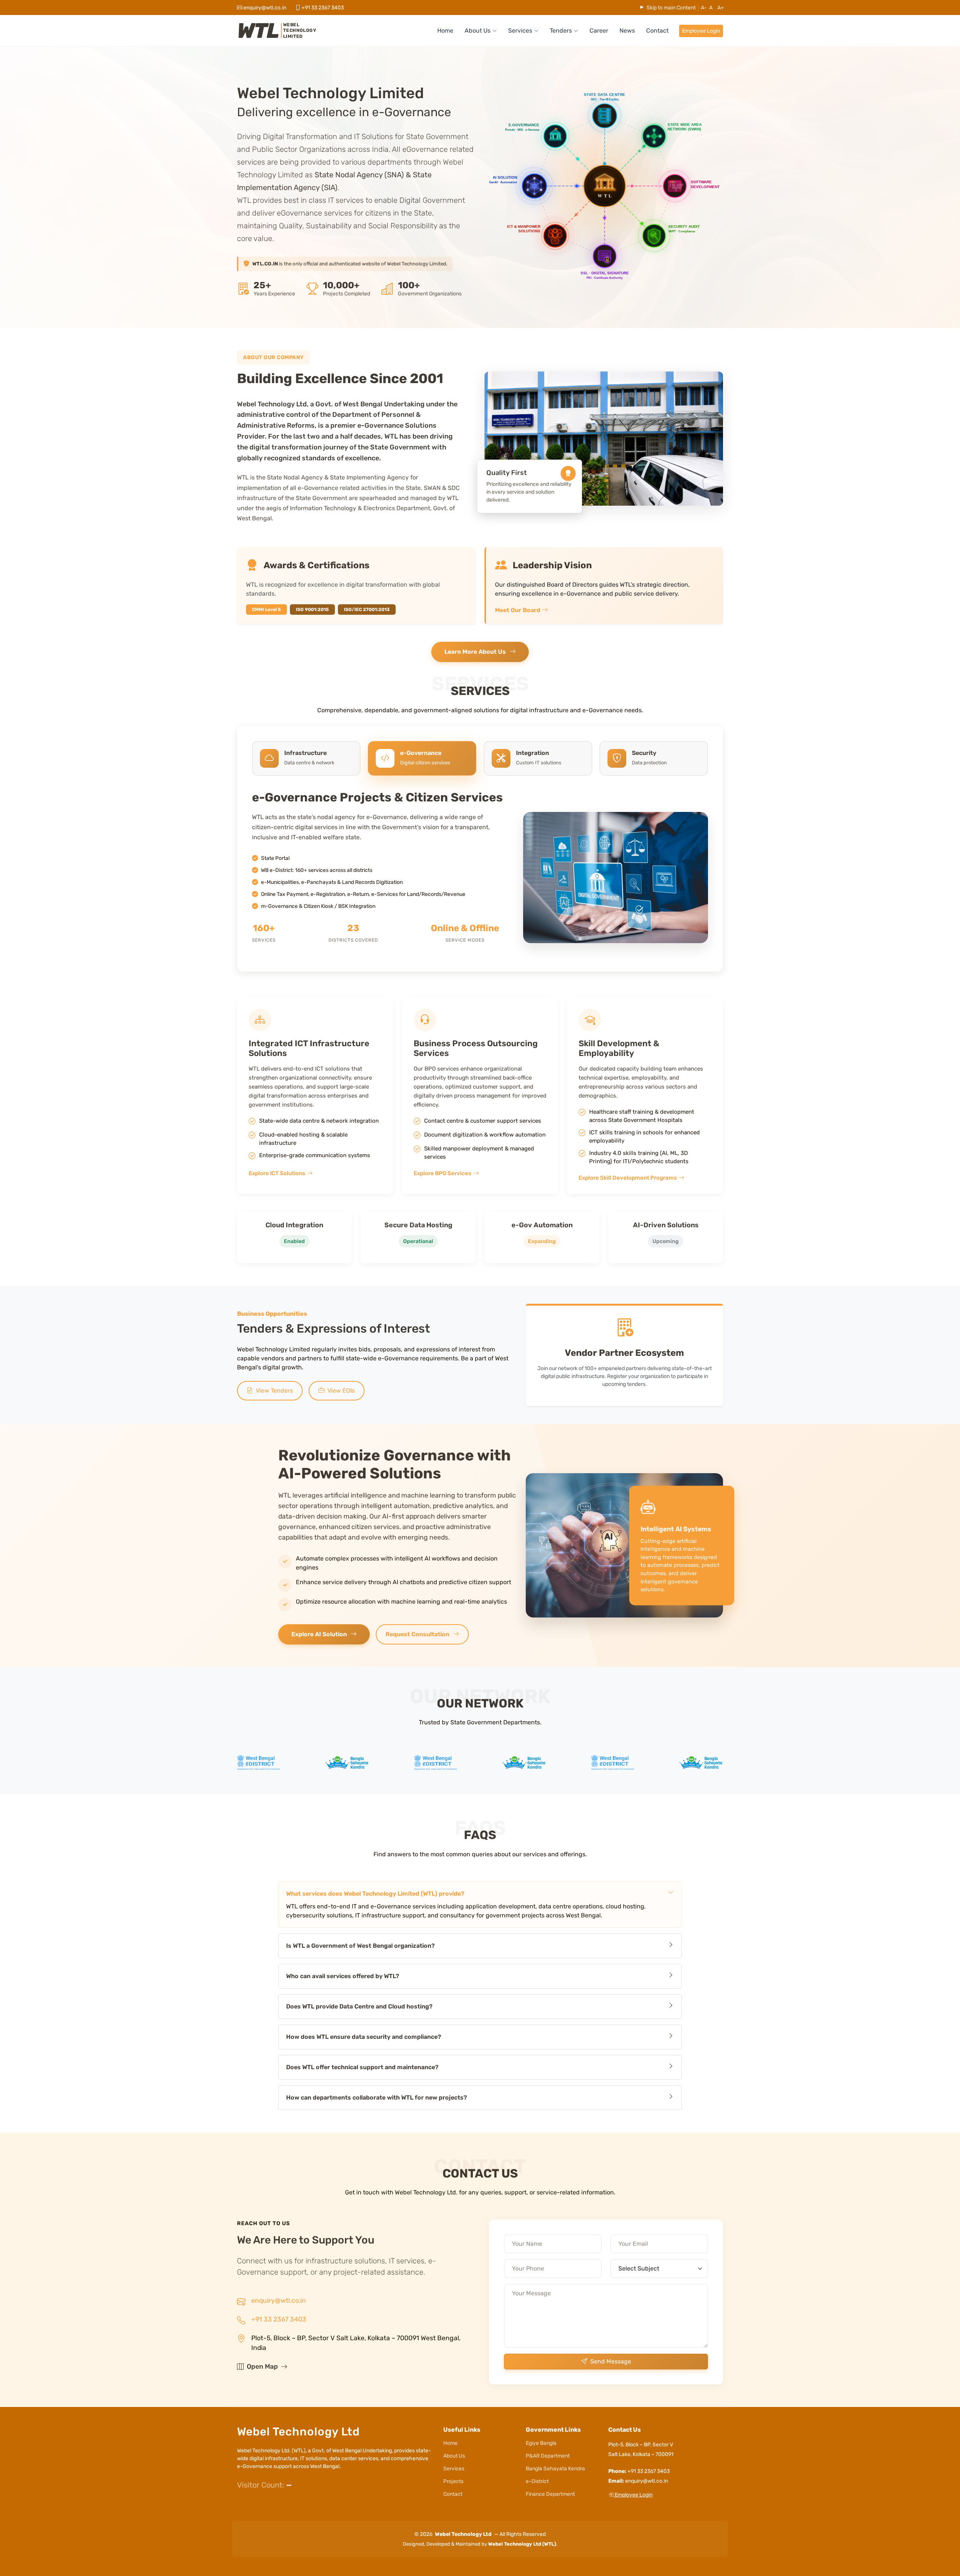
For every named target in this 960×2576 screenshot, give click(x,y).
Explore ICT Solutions (277, 1173)
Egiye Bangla (541, 2443)
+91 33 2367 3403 (279, 2319)
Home (445, 31)
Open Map (262, 2366)
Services (454, 2469)
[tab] (306, 758)
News (627, 31)
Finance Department (550, 2494)
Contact (657, 31)
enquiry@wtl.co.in (265, 8)
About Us (454, 2456)
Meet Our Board (518, 610)
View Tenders (274, 1391)
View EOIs (341, 1391)
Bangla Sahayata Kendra (555, 2469)
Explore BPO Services (442, 1173)
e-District (537, 2482)
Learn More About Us (475, 652)
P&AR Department (548, 2456)
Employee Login (701, 31)
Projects (453, 2482)
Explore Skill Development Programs (628, 1177)
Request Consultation (417, 1634)
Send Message (611, 2361)
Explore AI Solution (319, 1634)
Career (599, 31)
